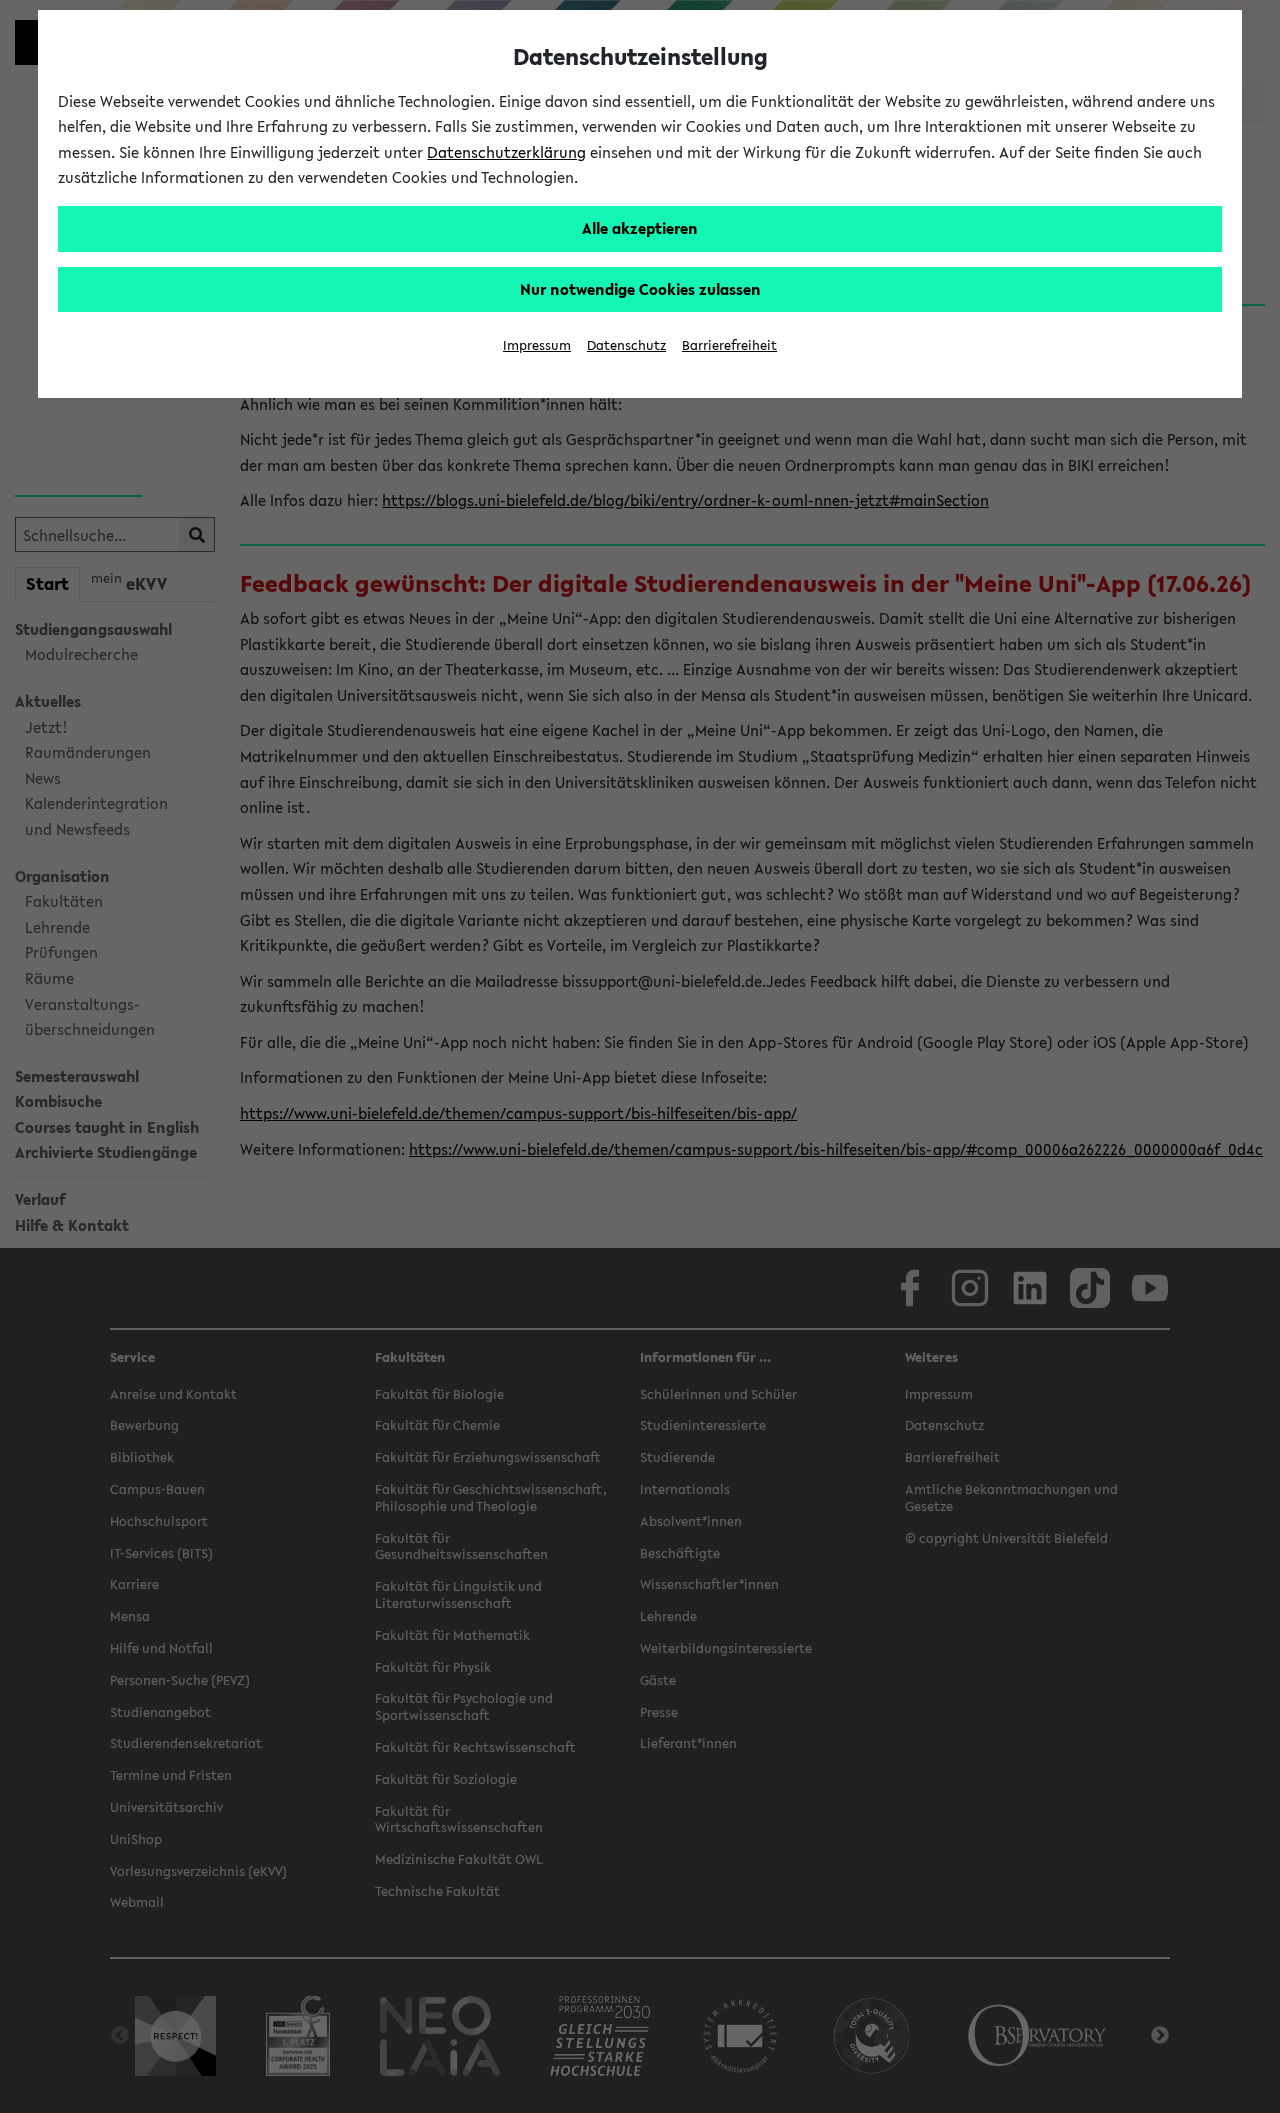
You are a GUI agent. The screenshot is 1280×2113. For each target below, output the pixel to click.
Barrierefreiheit (729, 345)
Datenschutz (626, 345)
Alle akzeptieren (640, 228)
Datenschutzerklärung (506, 152)
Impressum (537, 345)
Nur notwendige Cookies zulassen (640, 289)
